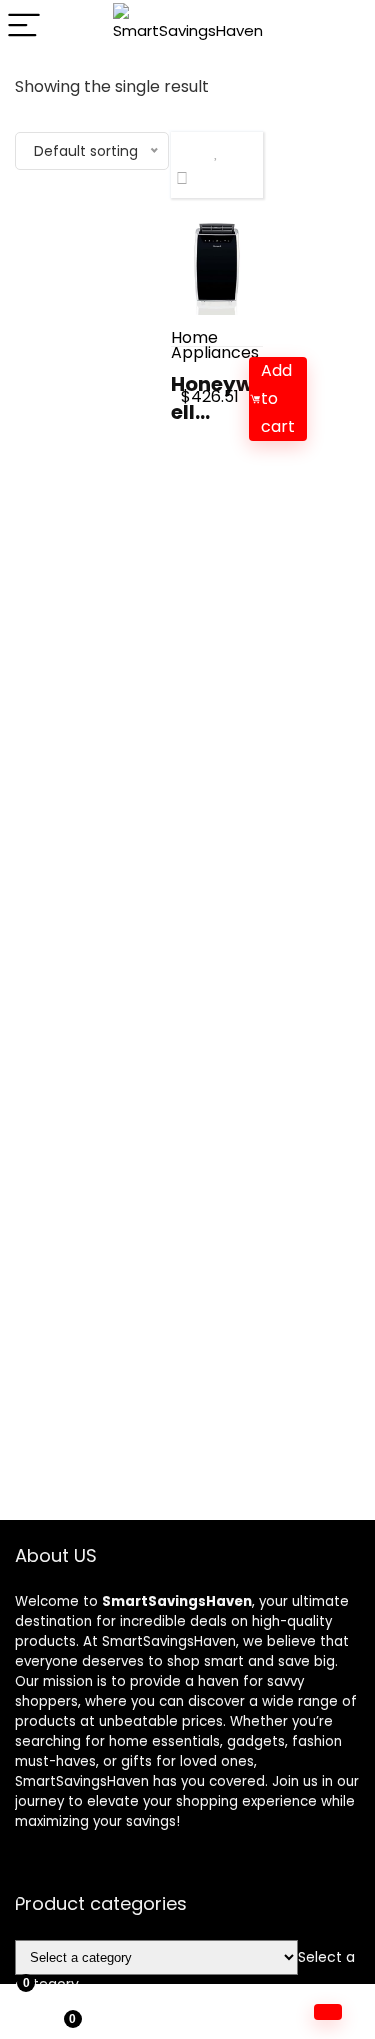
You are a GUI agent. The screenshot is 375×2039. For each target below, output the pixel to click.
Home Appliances (215, 345)
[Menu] (24, 26)
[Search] (344, 26)
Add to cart (278, 398)
